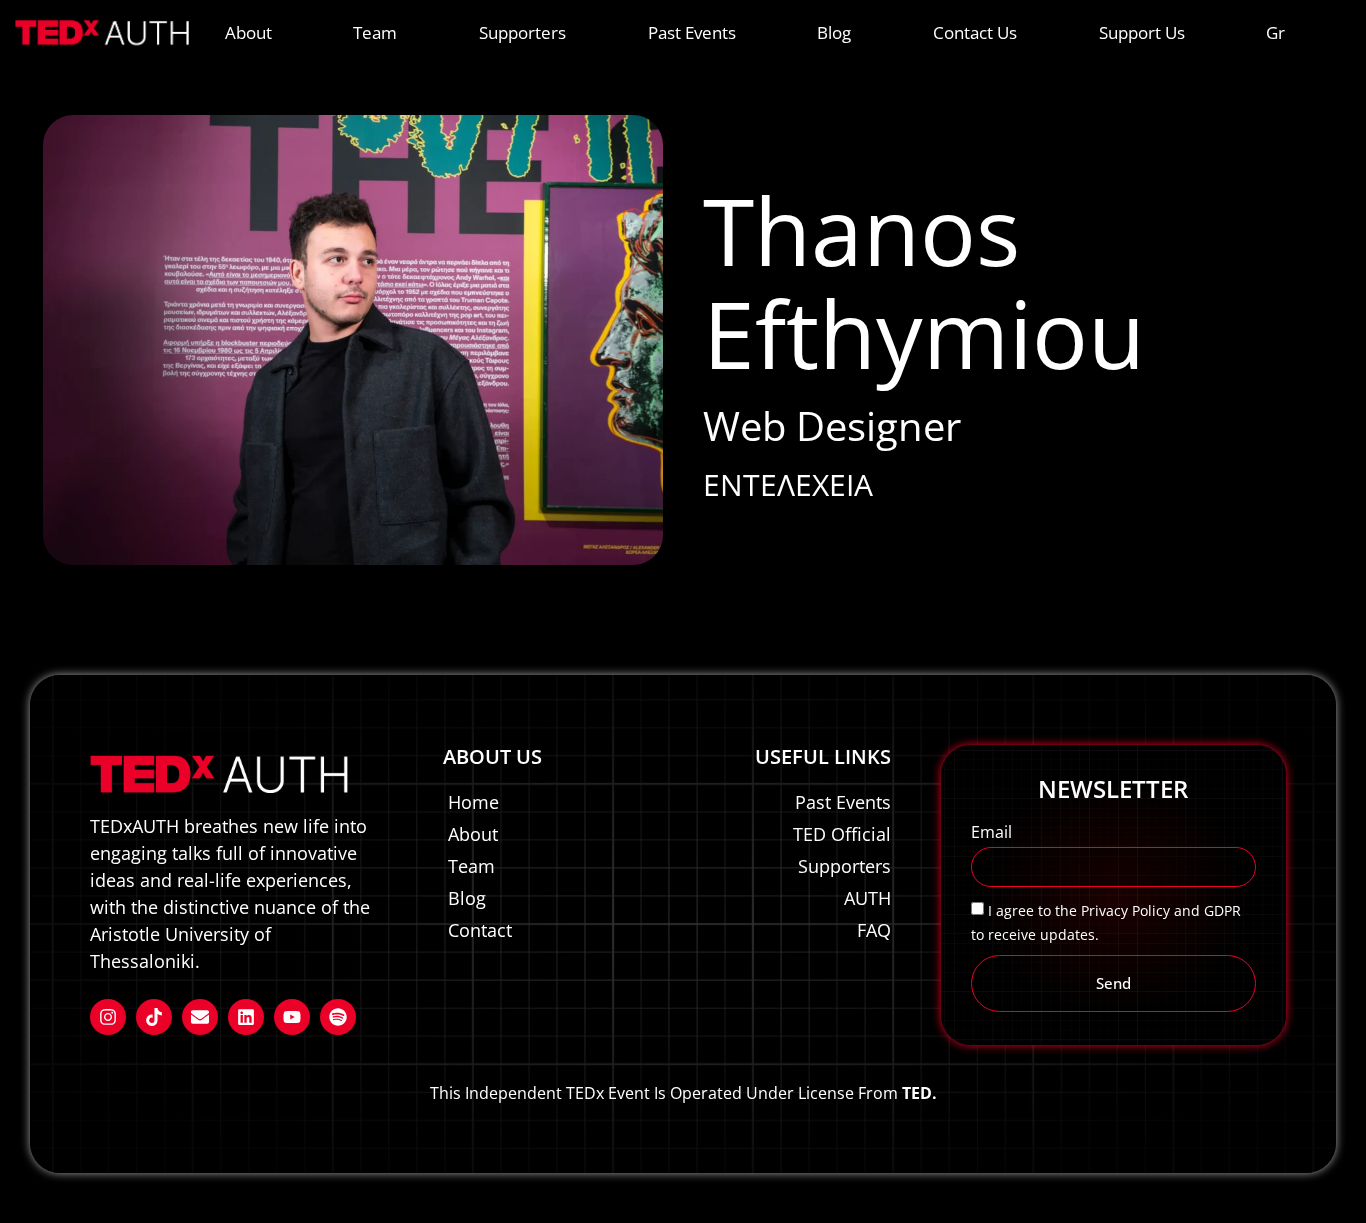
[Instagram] (108, 1017)
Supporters (522, 32)
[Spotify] (338, 1017)
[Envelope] (200, 1017)
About (248, 32)
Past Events (692, 32)
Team (375, 32)
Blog (834, 32)
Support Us (1142, 32)
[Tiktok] (154, 1017)
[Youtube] (292, 1017)
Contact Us (975, 32)
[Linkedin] (246, 1017)
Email (991, 833)
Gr (1275, 32)
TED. (919, 1093)
